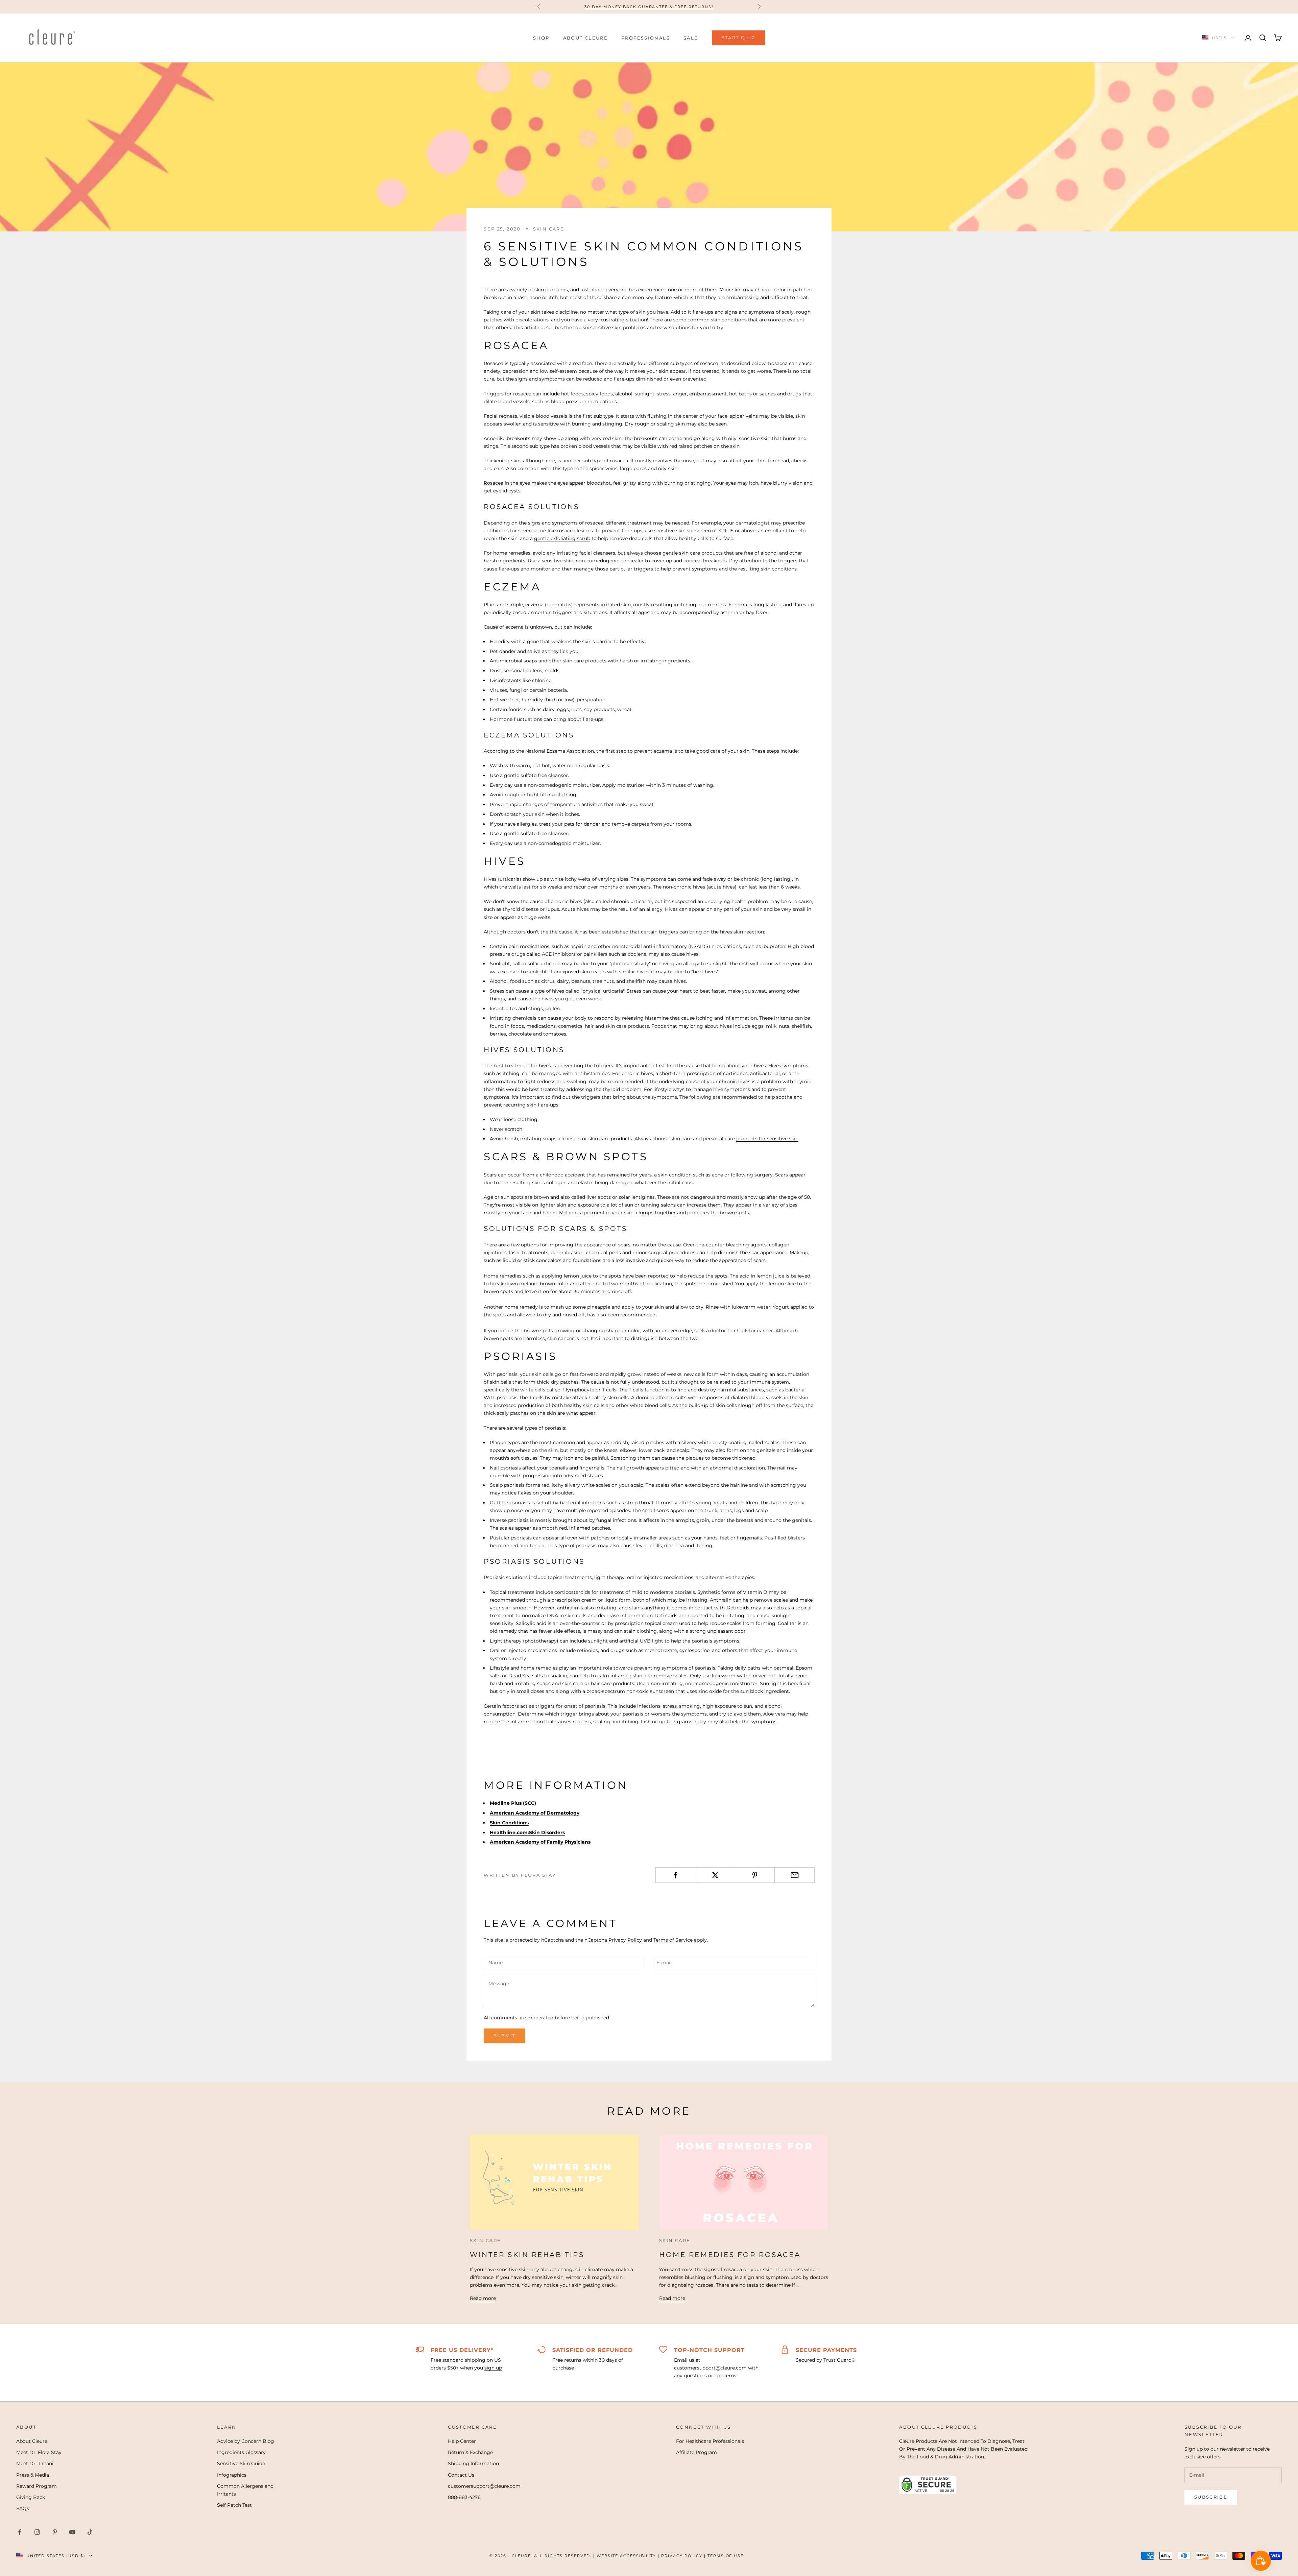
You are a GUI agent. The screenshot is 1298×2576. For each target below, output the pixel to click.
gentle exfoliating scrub (562, 538)
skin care (549, 229)
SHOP (541, 38)
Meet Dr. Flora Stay (39, 2452)
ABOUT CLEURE (586, 38)
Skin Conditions (509, 1823)
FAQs (23, 2508)
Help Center (462, 2441)
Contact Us (461, 2475)
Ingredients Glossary (241, 2452)
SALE (691, 38)
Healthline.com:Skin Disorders (527, 1832)
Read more (483, 2298)
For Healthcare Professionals (710, 2441)
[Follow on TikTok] (90, 2532)
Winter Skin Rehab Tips (527, 2255)
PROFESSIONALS (646, 38)
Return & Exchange (470, 2452)
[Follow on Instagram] (37, 2532)
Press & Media (33, 2475)
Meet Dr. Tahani (35, 2463)
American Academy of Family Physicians (540, 1842)
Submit (504, 2036)
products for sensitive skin (767, 1139)
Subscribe (1211, 2497)
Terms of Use (726, 2556)
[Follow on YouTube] (72, 2532)
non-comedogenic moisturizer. (564, 843)
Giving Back (31, 2497)
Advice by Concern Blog (246, 2441)
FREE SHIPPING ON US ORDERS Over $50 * (649, 7)
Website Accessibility (626, 2556)
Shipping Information (473, 2463)
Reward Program (37, 2486)
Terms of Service (673, 1940)
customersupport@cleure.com (484, 2486)
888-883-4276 (464, 2497)
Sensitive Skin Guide (241, 2463)
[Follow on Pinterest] (55, 2532)
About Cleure (32, 2441)
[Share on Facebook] (675, 1875)
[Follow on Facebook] (20, 2532)
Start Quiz (738, 38)
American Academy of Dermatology (535, 1813)
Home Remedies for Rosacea (730, 2255)
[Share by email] (794, 1875)
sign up (493, 2368)
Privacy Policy (625, 1940)
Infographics (232, 2475)
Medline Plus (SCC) (513, 1803)
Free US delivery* (462, 2350)
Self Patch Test (234, 2505)
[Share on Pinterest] (755, 1875)
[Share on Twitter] (715, 1875)
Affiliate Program (696, 2452)
